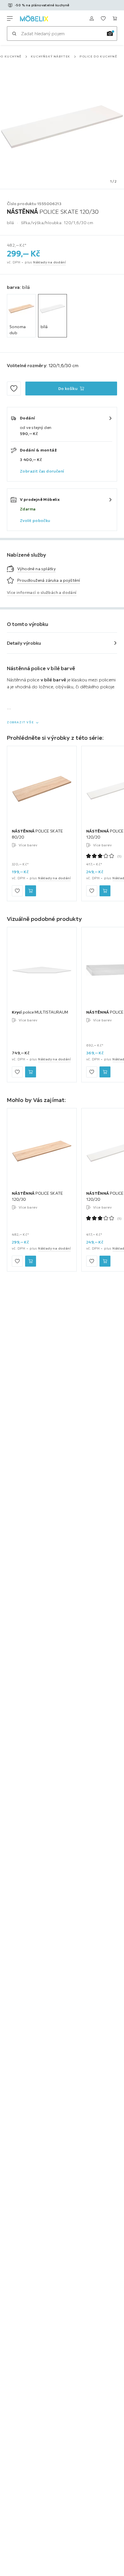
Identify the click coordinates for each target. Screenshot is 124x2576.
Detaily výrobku (24, 643)
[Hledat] (14, 34)
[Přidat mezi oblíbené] (14, 389)
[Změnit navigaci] (10, 18)
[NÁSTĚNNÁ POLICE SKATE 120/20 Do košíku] (105, 891)
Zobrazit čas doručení (42, 471)
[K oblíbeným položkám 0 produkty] (103, 18)
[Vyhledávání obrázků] (110, 34)
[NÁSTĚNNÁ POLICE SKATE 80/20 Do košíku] (31, 891)
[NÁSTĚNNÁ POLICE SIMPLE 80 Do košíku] (105, 1072)
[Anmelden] (92, 18)
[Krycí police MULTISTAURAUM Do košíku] (31, 1072)
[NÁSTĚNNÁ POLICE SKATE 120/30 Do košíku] (31, 1261)
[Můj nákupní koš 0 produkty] (115, 18)
